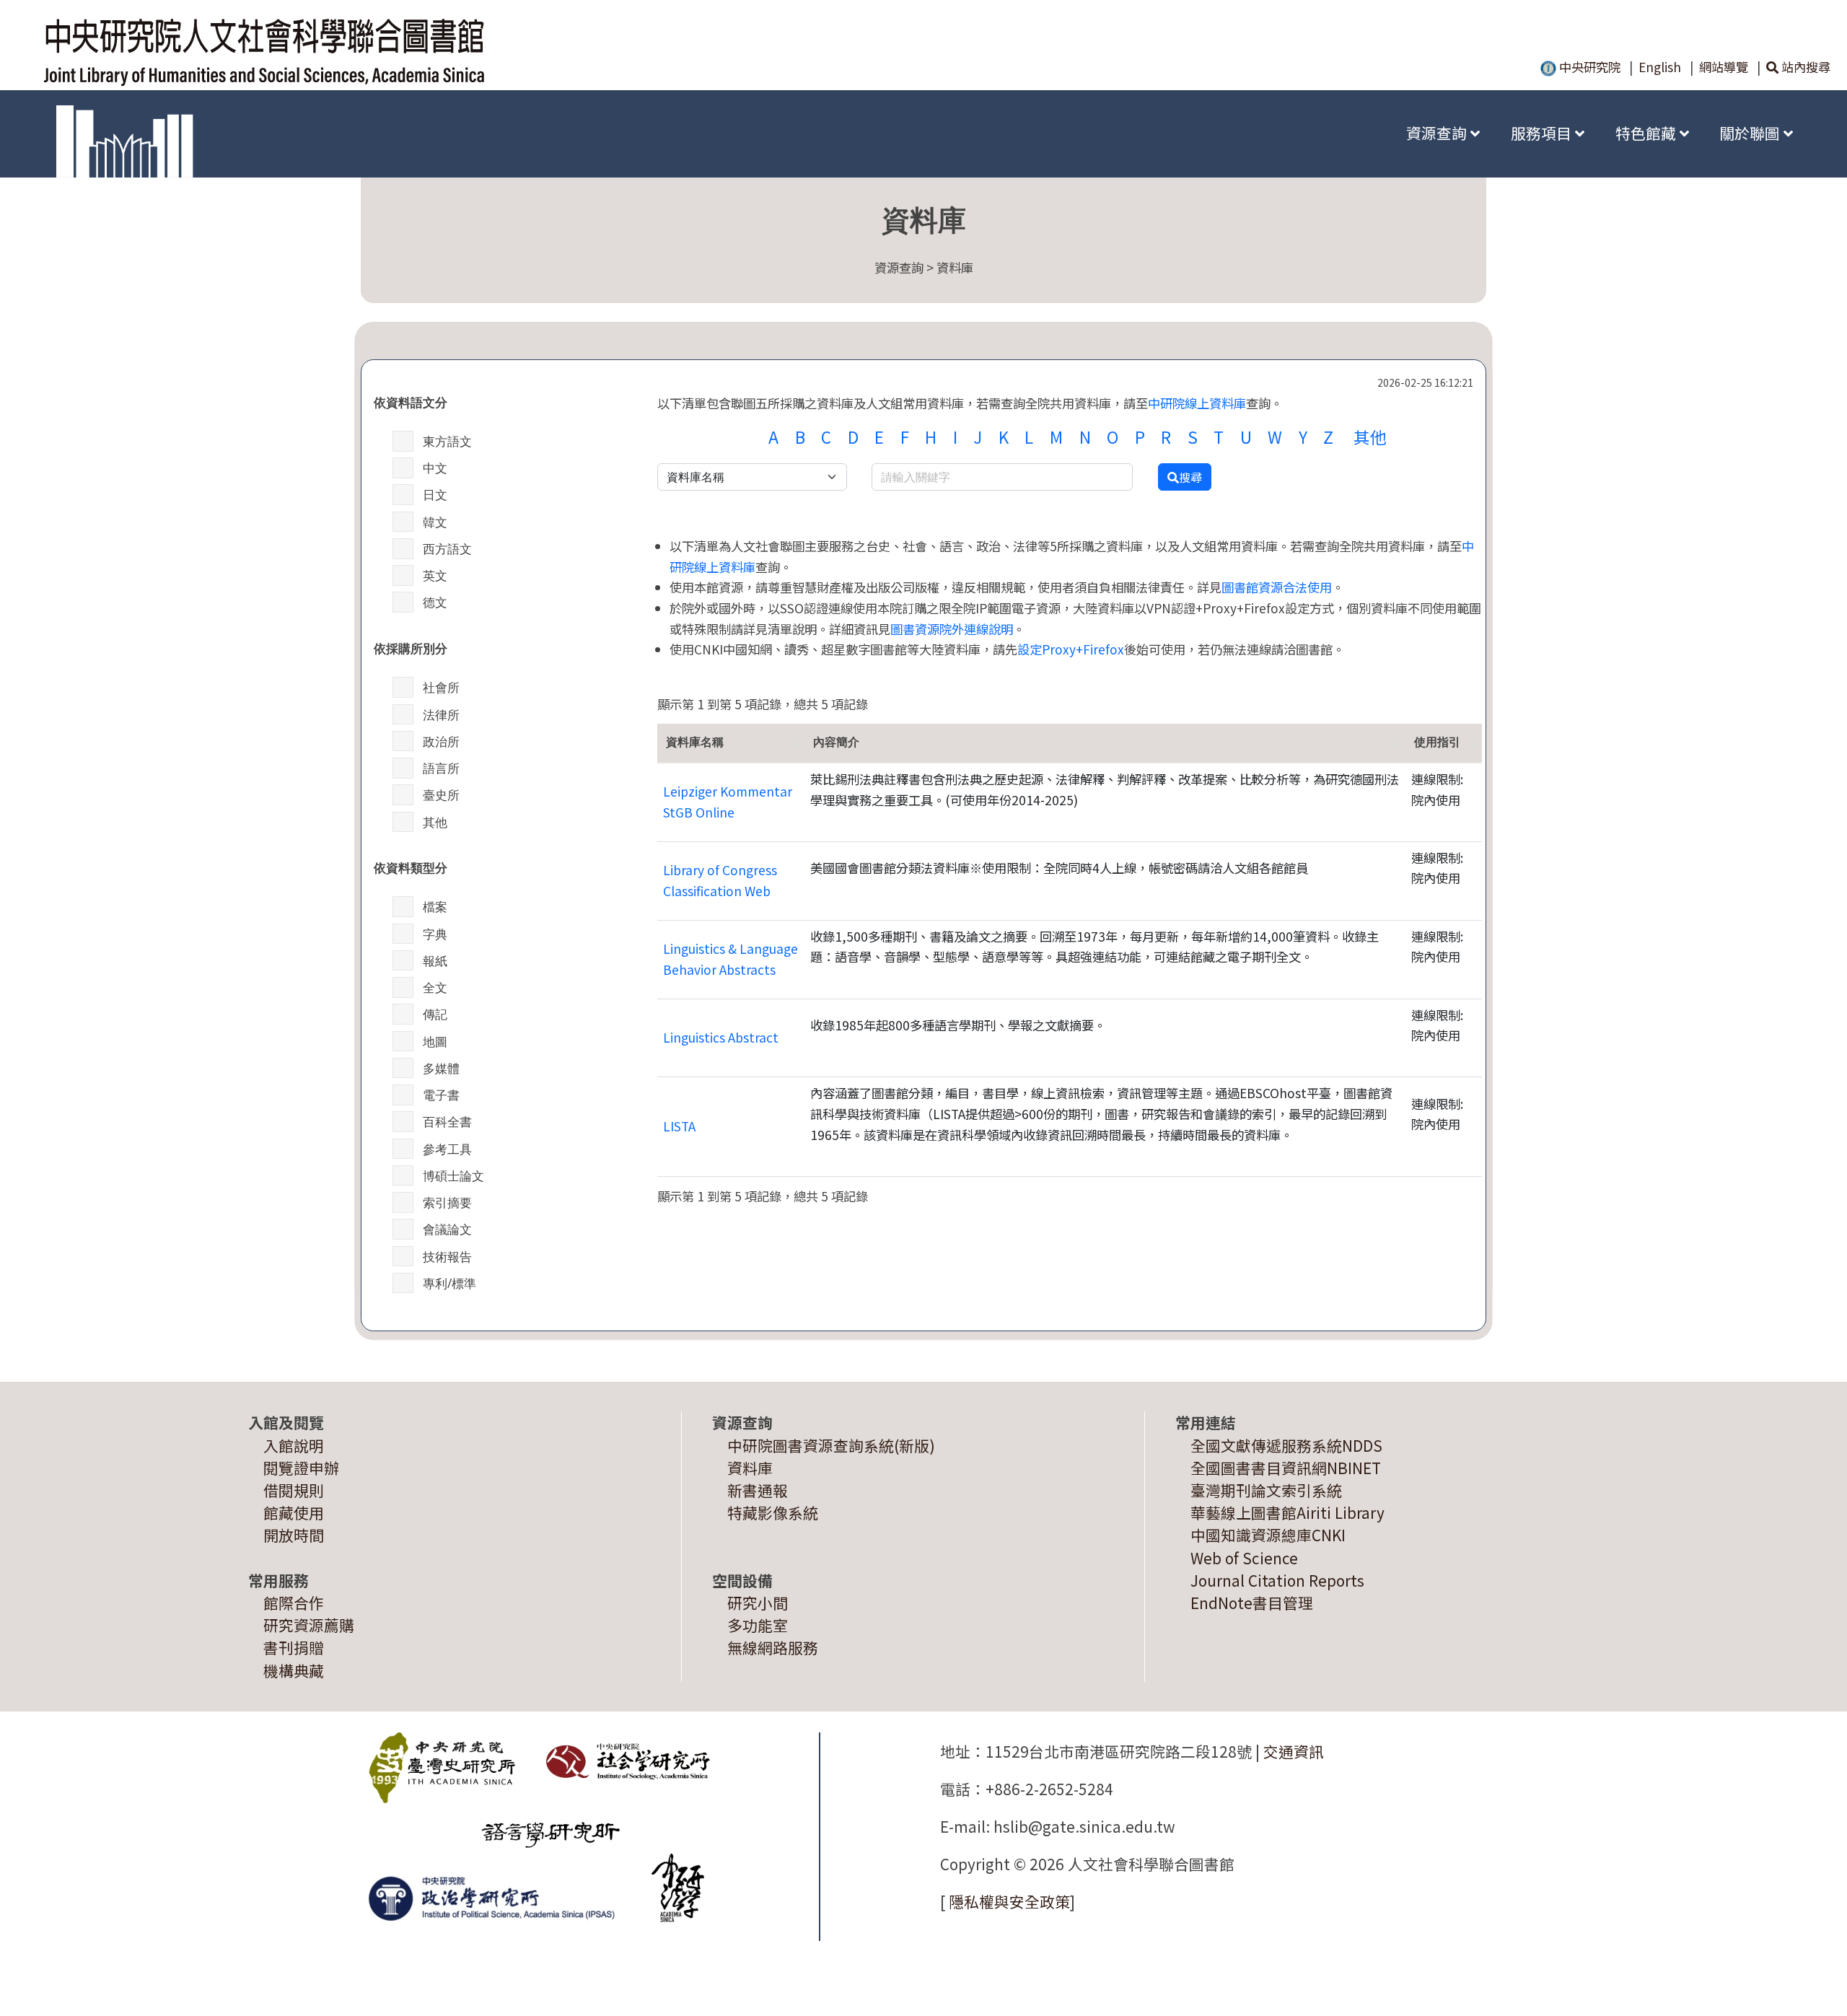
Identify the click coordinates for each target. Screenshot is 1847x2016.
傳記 (435, 1014)
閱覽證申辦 (301, 1468)
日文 (435, 494)
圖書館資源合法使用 (1277, 587)
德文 (435, 602)
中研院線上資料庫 (1197, 403)
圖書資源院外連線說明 (952, 629)
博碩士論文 (453, 1175)
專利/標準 (449, 1283)
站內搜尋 (1804, 67)
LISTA (679, 1126)
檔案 (435, 906)
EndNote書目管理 (1252, 1603)
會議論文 (447, 1229)
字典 (435, 934)
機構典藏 (294, 1670)
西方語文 (447, 548)
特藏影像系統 (773, 1512)
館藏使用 (294, 1512)
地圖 (435, 1041)
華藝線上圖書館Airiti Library (1287, 1512)
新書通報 (758, 1490)
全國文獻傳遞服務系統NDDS (1286, 1445)
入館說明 (294, 1445)
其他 (435, 822)
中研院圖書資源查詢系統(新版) (831, 1445)
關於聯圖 (1751, 133)
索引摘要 (447, 1202)
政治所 (441, 741)
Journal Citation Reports (1277, 1580)
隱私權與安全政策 (1009, 1901)
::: (1369, 133)
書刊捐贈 (294, 1647)
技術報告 (447, 1256)
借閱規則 (294, 1490)
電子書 (441, 1095)
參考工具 (447, 1149)
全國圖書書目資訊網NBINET (1286, 1468)
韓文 (435, 522)
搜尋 (1190, 477)
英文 (435, 575)
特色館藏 (1648, 133)
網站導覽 (1724, 67)
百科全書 (447, 1121)
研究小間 (758, 1603)
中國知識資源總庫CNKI (1268, 1535)
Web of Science (1244, 1558)
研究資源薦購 (309, 1625)
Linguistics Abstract (721, 1037)
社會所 (441, 687)
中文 (435, 468)
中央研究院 (1588, 67)
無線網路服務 (773, 1647)
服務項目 (1543, 133)
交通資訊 (1294, 1751)
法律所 (441, 714)
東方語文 (447, 441)
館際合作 (294, 1603)
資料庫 (750, 1468)
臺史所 (441, 794)
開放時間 (294, 1535)
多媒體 (441, 1068)
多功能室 (758, 1625)
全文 (435, 987)
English (1660, 67)
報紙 (435, 960)
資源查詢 (1438, 133)
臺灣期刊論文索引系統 (1266, 1490)
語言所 (441, 768)
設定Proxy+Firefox (1071, 649)
